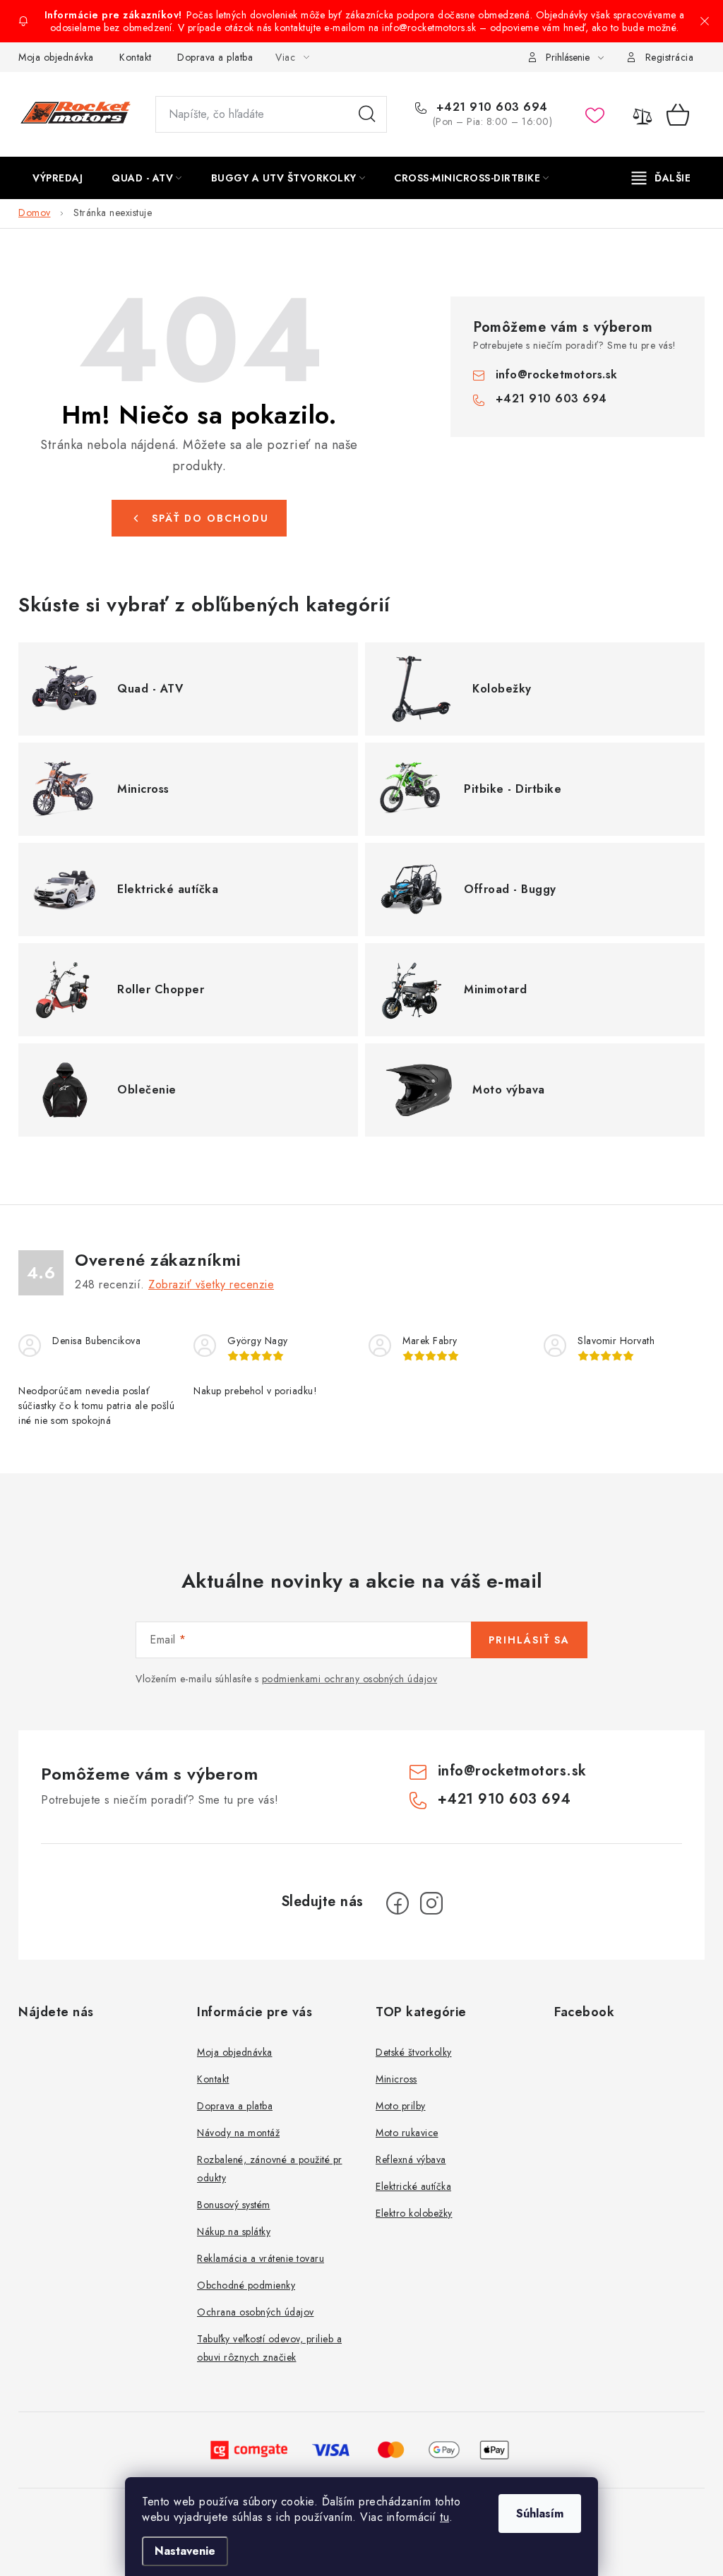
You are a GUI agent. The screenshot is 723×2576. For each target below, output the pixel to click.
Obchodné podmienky (246, 2285)
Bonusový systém (234, 2205)
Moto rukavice (407, 2133)
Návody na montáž (238, 2133)
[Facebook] (398, 1903)
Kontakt (136, 57)
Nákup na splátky (234, 2231)
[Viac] (662, 178)
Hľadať (367, 114)
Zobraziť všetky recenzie (211, 1284)
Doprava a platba (215, 57)
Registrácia (670, 57)
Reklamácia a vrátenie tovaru (261, 2258)
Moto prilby (401, 2106)
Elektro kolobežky (414, 2213)
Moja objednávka (56, 57)
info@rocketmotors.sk (557, 375)
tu (444, 2517)
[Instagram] (431, 1903)
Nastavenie (185, 2551)
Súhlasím (540, 2514)
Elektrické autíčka (413, 2186)
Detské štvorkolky (414, 2052)
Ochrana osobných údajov (256, 2312)
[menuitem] (58, 178)
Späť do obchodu (210, 518)
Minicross (396, 2079)
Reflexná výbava (411, 2159)
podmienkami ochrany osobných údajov (350, 1679)
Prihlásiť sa (529, 1640)
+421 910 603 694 (490, 107)
